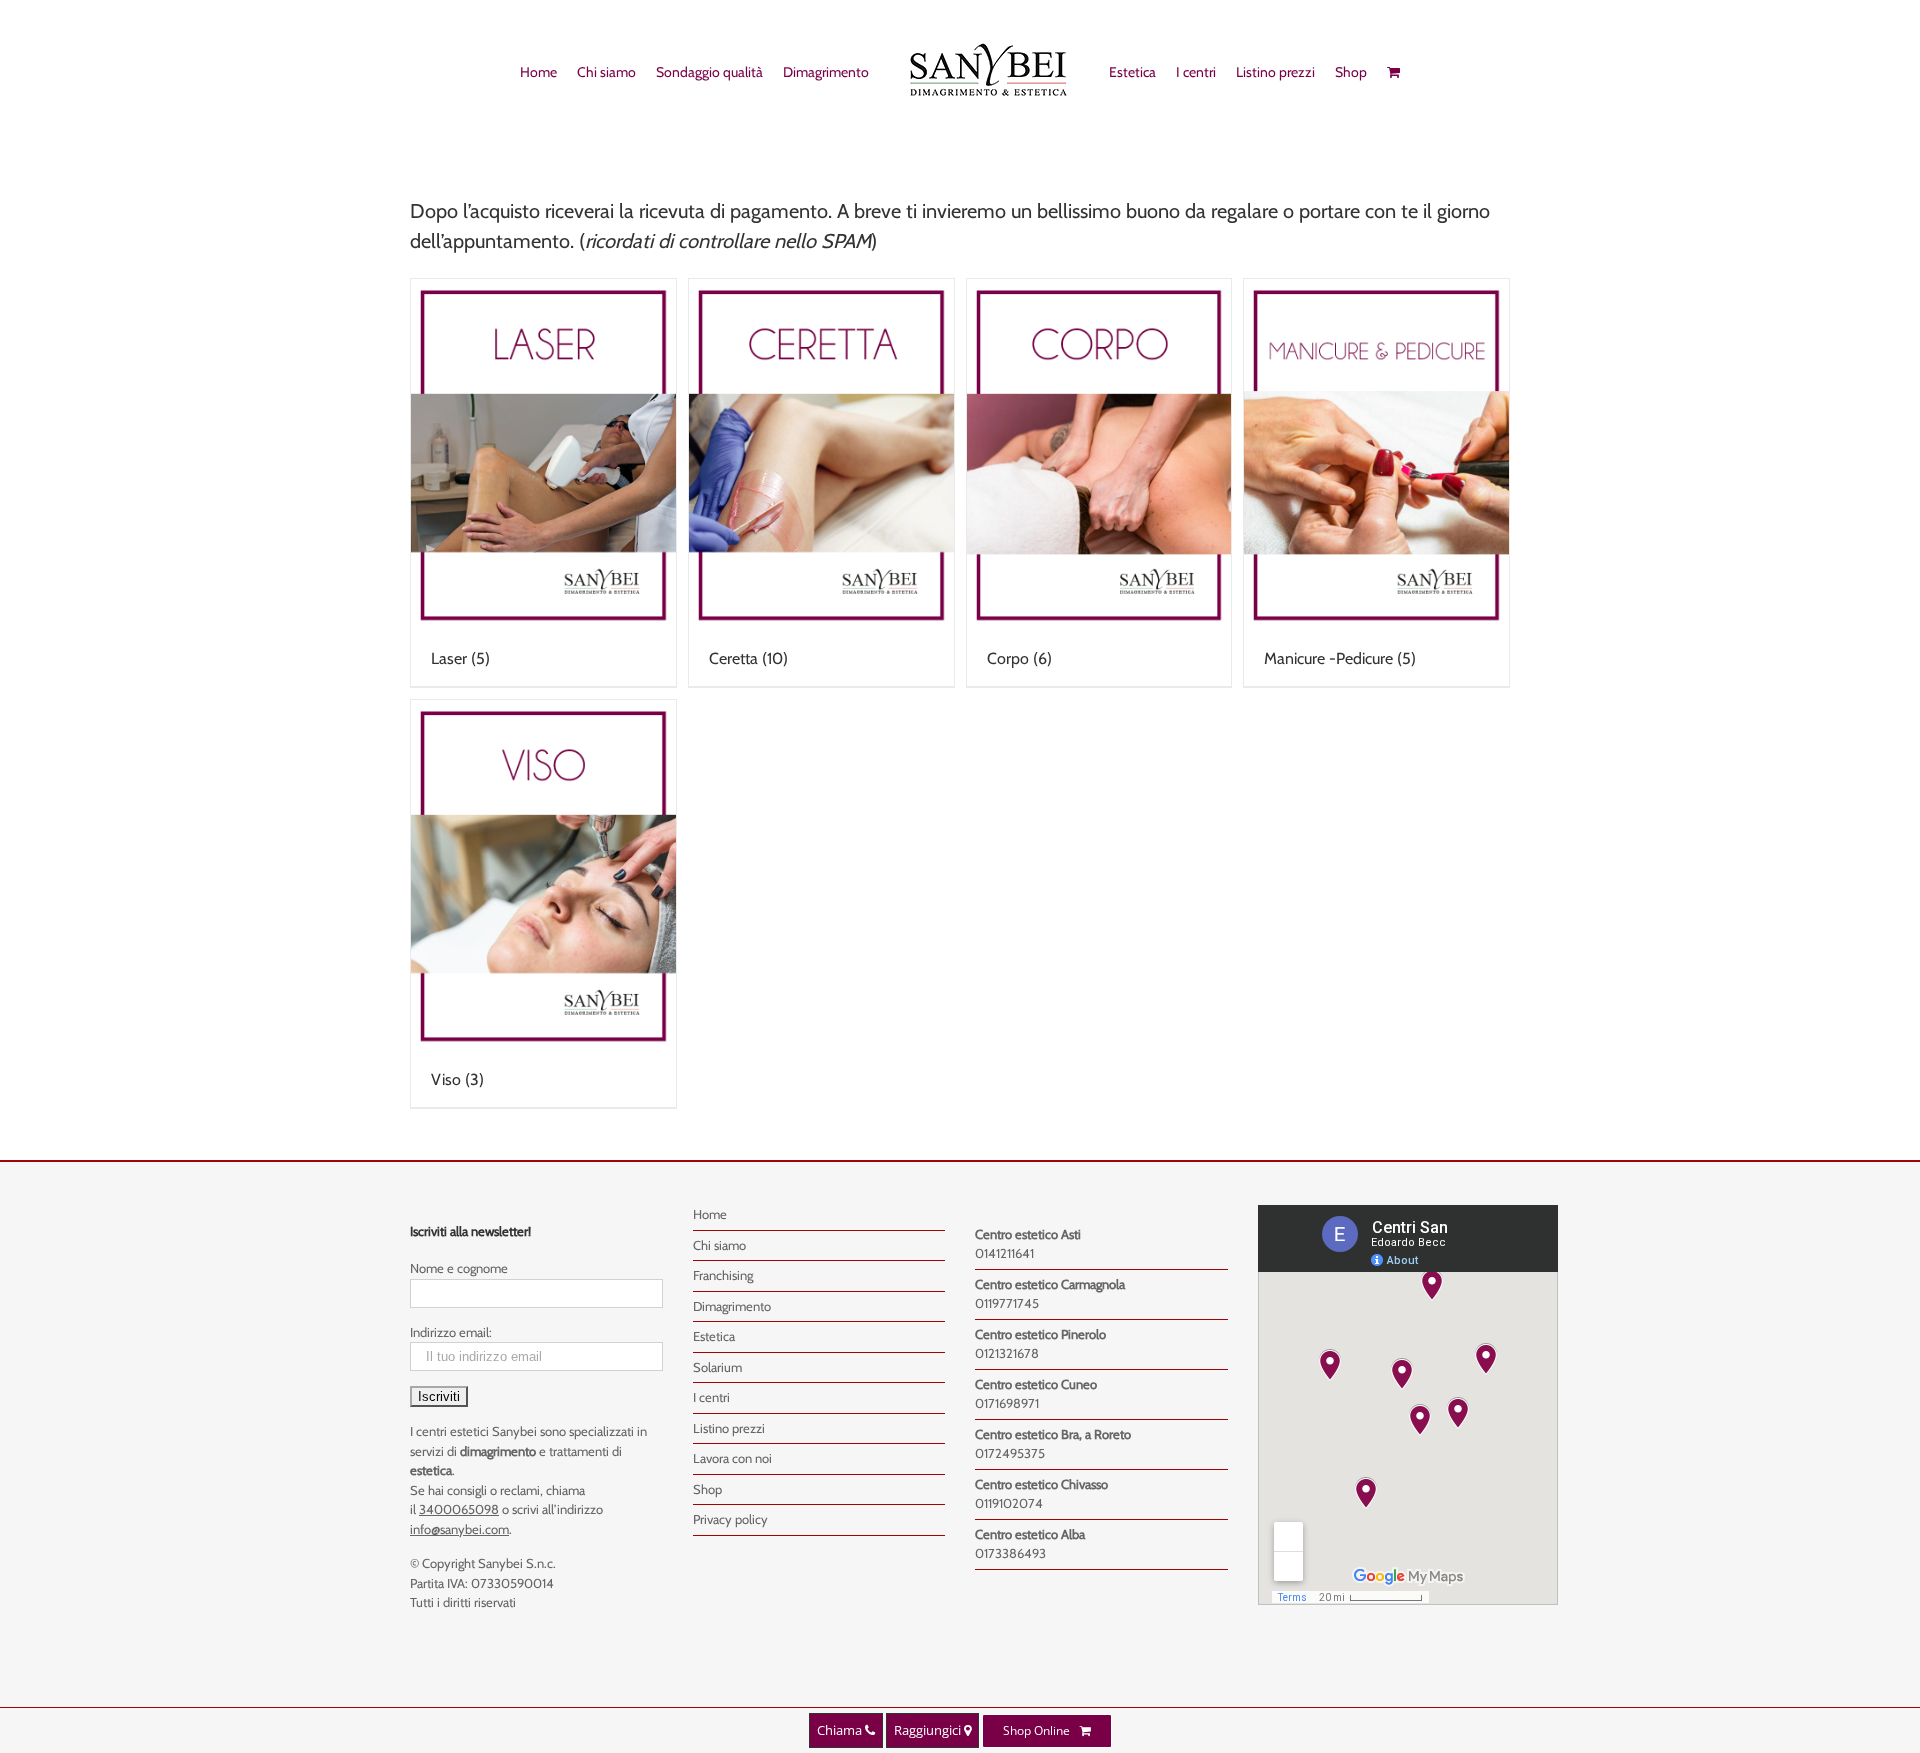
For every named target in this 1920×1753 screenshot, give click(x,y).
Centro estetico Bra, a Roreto (1053, 1434)
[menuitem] (529, 71)
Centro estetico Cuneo (1036, 1384)
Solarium (717, 1367)
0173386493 (1010, 1553)
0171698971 (1007, 1403)
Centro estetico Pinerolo (1040, 1334)
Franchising (723, 1275)
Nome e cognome (459, 1268)
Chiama (841, 1730)
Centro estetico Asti (1028, 1234)
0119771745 (1007, 1303)
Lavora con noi (732, 1458)
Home (710, 1214)
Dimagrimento (732, 1306)
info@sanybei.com (459, 1529)
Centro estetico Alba (1030, 1534)
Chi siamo (719, 1245)
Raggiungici (929, 1730)
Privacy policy (730, 1519)
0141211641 (1004, 1253)
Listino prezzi (729, 1428)
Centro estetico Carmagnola (1050, 1284)
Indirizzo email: (451, 1332)
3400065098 (459, 1509)
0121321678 (1007, 1353)
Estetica (714, 1336)
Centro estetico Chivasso (1041, 1484)
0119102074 (1009, 1503)
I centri (711, 1397)
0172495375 (1010, 1453)
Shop (707, 1489)
